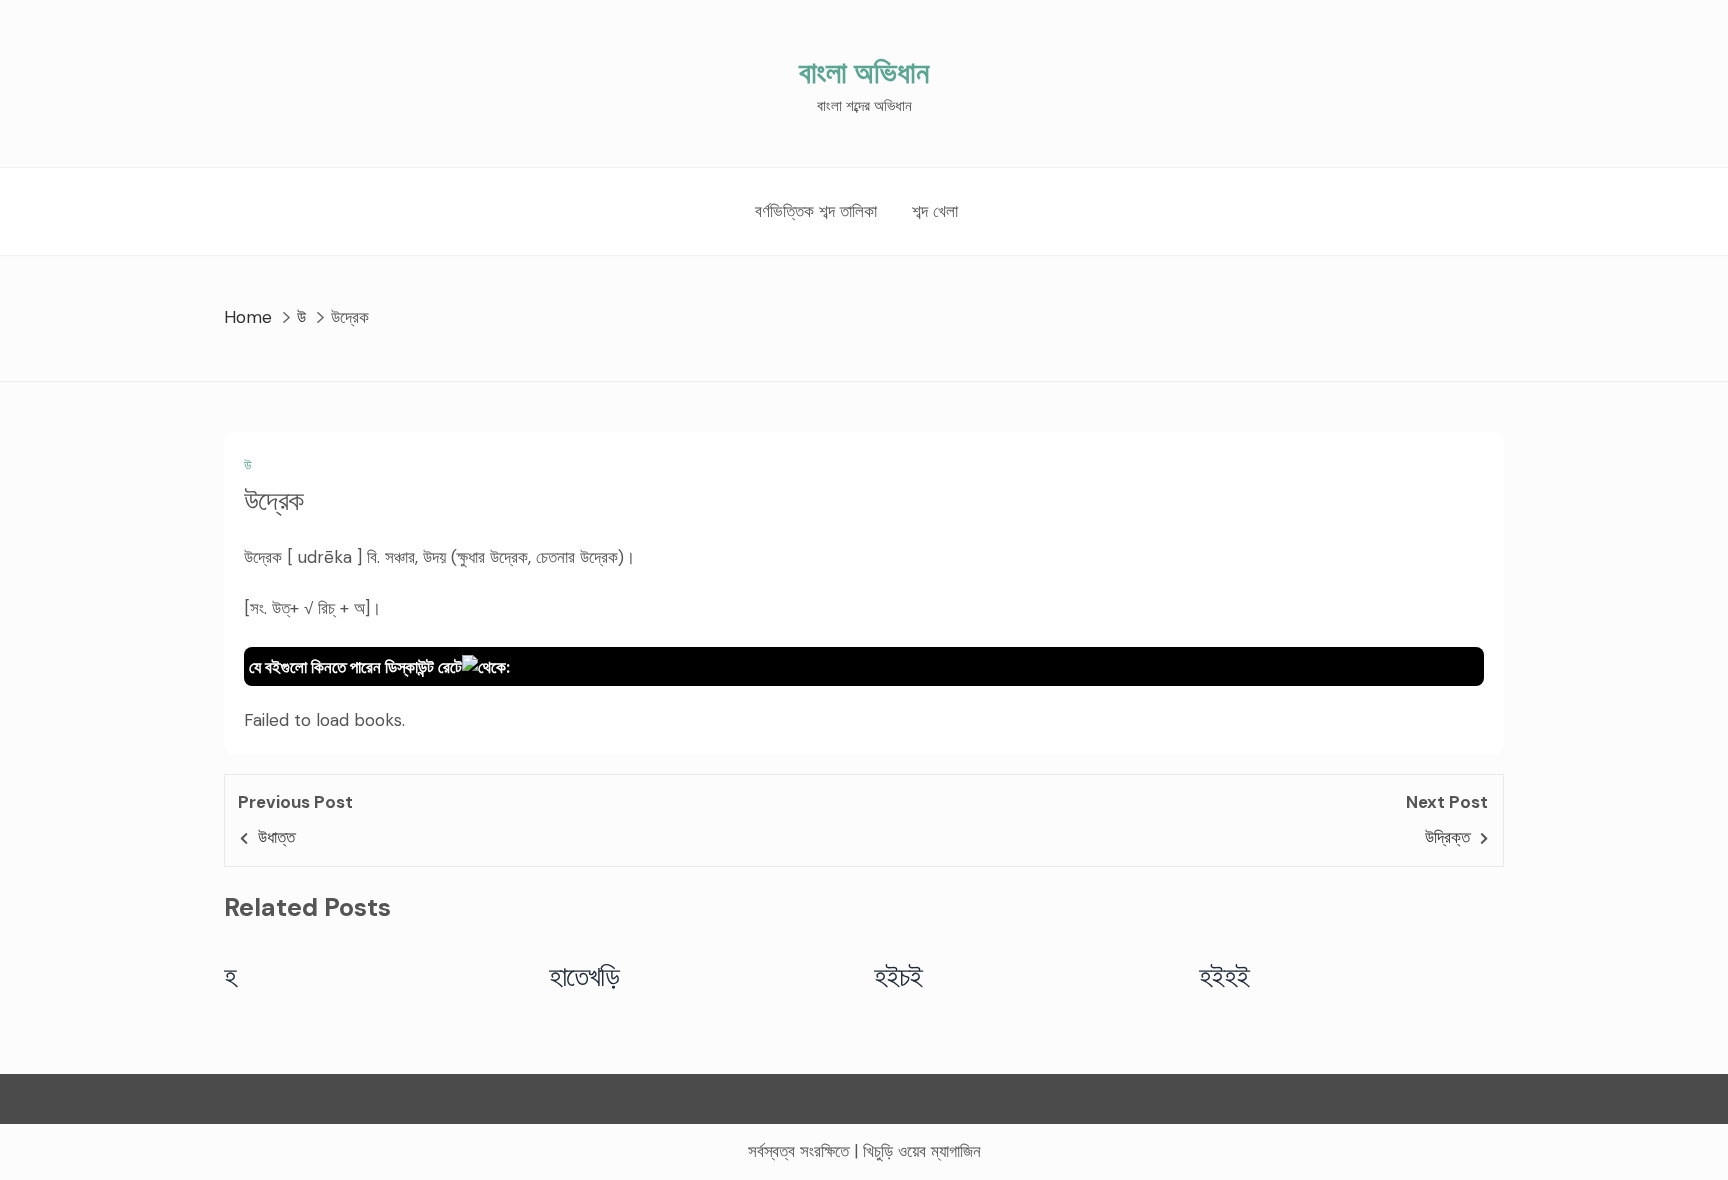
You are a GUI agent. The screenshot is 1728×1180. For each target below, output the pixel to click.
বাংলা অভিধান (864, 72)
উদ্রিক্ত (1447, 837)
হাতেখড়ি (584, 976)
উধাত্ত (276, 837)
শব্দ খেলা (935, 211)
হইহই (1224, 976)
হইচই (898, 976)
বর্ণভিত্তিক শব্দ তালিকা (816, 211)
